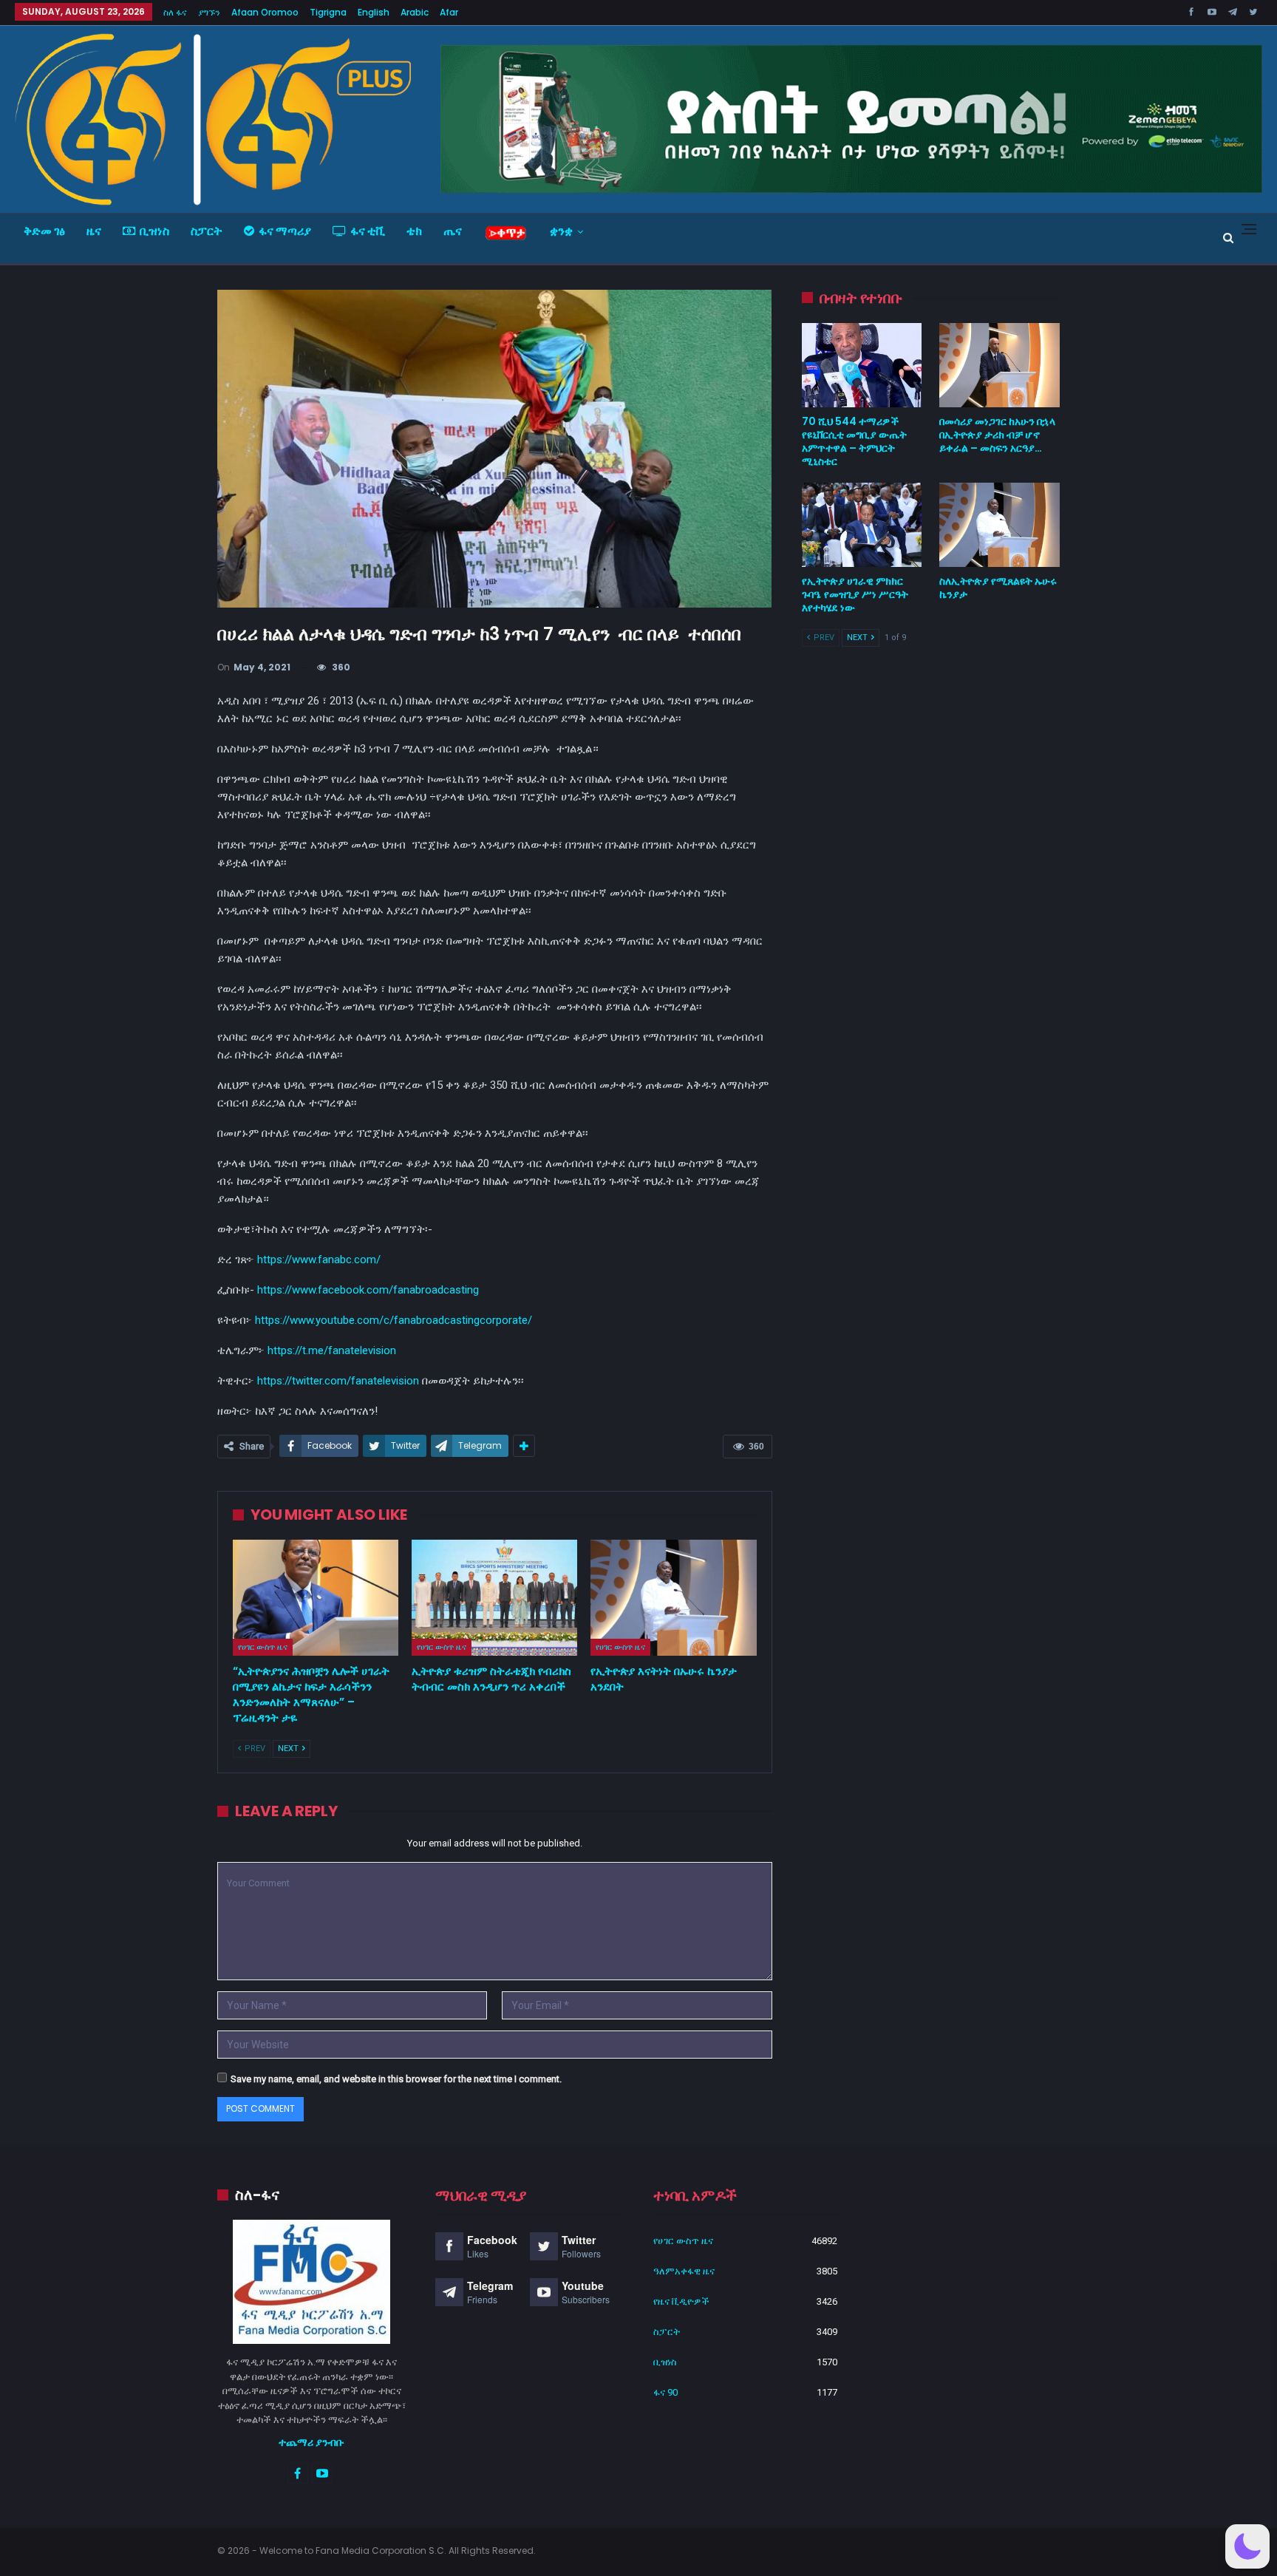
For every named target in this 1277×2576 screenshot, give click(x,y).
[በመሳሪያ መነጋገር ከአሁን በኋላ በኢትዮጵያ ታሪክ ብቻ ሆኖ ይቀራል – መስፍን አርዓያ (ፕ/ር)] (1000, 365)
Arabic (415, 12)
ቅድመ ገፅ (44, 231)
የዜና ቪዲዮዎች (681, 2301)
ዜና (94, 231)
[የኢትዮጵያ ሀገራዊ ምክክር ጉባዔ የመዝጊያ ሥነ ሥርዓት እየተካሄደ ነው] (862, 525)
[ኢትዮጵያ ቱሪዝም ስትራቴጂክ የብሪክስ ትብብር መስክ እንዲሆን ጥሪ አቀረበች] (494, 1598)
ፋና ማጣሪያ (285, 231)
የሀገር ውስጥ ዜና (263, 1647)
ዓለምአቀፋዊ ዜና (684, 2271)
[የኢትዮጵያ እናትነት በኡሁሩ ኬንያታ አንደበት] (673, 1598)
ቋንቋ (561, 231)
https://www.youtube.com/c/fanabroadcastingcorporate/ (394, 1320)
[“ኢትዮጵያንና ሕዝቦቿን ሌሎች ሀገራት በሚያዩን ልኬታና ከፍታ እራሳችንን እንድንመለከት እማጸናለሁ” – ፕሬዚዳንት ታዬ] (316, 1598)
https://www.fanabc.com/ (319, 1260)
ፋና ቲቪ (368, 231)
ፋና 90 (665, 2392)
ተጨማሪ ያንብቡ (311, 2442)
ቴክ (414, 231)
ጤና (453, 231)
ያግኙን (209, 12)
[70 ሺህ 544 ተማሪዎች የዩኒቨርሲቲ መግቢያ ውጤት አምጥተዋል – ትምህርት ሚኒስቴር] (862, 365)
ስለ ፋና (175, 12)
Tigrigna (328, 12)
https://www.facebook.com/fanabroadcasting (368, 1290)
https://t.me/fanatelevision (332, 1350)
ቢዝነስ (154, 231)
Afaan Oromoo (265, 12)
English (374, 12)
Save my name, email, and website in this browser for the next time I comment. (396, 2079)
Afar (449, 12)
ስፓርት (207, 231)
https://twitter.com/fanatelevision (338, 1381)
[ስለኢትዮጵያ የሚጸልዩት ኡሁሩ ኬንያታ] (1000, 525)
